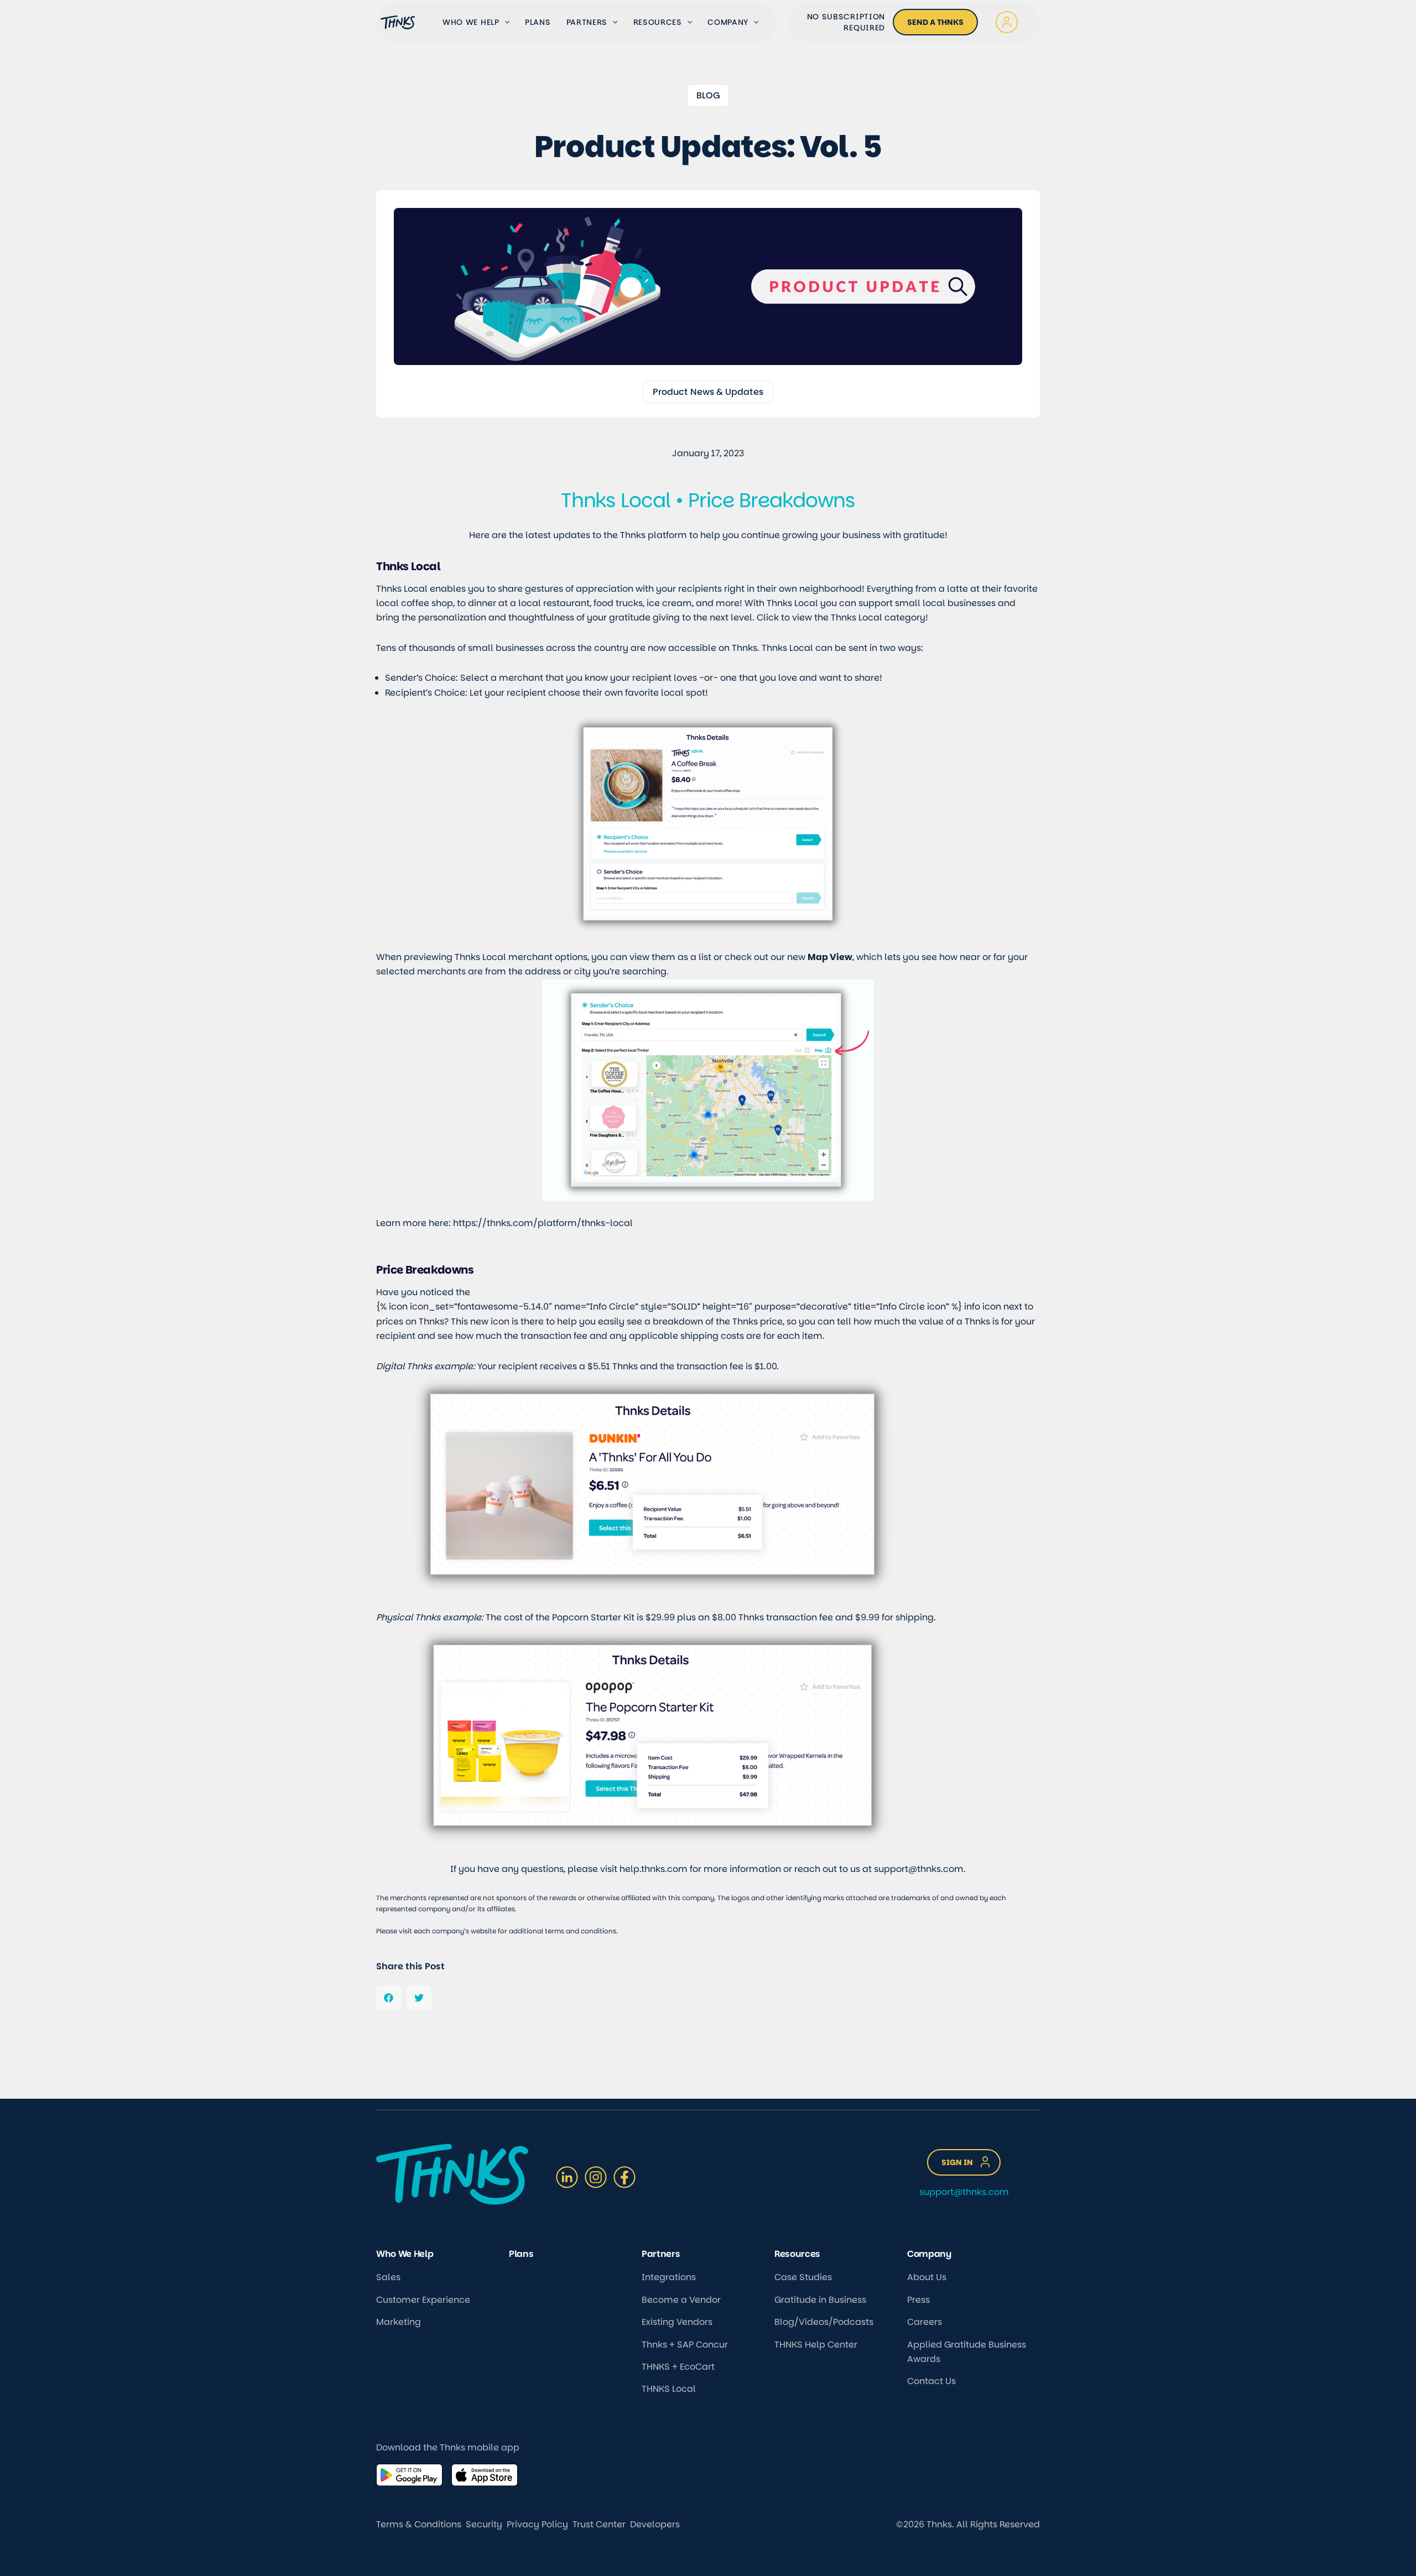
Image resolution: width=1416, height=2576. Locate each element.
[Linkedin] (567, 2177)
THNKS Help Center (816, 2345)
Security (484, 2524)
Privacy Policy (537, 2524)
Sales (388, 2277)
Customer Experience (423, 2300)
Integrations (669, 2277)
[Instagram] (596, 2177)
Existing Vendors (677, 2322)
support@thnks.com (919, 1869)
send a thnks (935, 22)
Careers (925, 2322)
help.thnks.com (654, 1869)
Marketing (399, 2322)
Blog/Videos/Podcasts (824, 2322)
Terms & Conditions (419, 2524)
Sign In (957, 2162)
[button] (504, 22)
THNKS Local (669, 2389)
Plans (538, 22)
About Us (927, 2277)
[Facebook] (624, 2177)
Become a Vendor (681, 2300)
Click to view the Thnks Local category (841, 617)
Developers (655, 2524)
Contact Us (931, 2381)
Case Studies (803, 2277)
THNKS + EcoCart (678, 2367)
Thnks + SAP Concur (685, 2345)
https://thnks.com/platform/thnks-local (543, 1223)
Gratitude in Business (820, 2300)
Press (918, 2300)
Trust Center (599, 2524)
